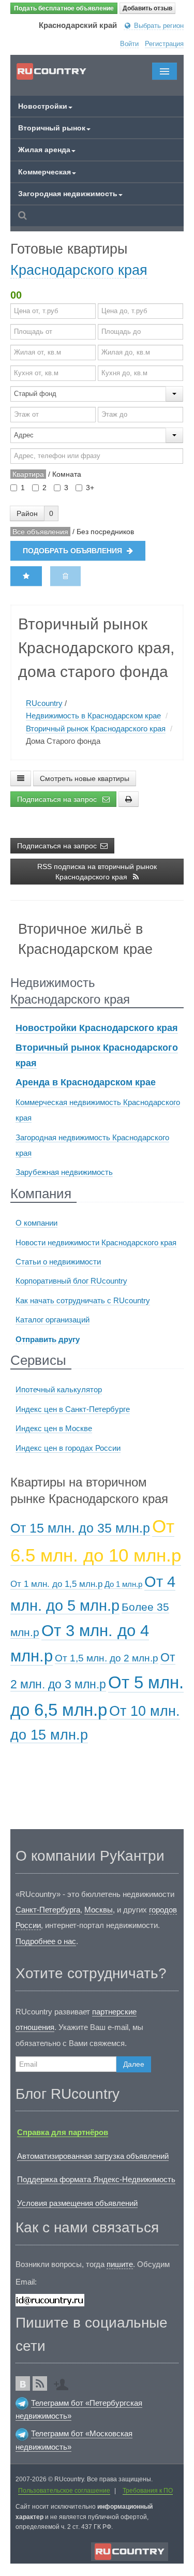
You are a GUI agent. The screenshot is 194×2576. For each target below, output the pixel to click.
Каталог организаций (53, 1320)
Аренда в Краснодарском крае (86, 1082)
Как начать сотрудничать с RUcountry (83, 1300)
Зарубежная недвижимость (64, 1172)
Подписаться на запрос (58, 799)
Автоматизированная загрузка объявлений (93, 2156)
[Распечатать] (129, 799)
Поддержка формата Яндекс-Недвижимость (96, 2179)
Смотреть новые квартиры (85, 778)
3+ (90, 488)
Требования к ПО (148, 2491)
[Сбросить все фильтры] (65, 576)
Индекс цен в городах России (68, 1448)
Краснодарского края (79, 270)
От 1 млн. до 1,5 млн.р (56, 1584)
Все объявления (40, 532)
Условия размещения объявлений (77, 2203)
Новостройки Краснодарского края (97, 1028)
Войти (129, 44)
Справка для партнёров (63, 2132)
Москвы (99, 1910)
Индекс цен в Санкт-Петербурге (73, 1409)
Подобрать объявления (73, 551)
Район (27, 513)
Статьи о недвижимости (58, 1262)
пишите (120, 2264)
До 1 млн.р (123, 1584)
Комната (67, 474)
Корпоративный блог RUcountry (71, 1281)
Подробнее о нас (46, 1941)
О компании (36, 1223)
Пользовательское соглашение (64, 2491)
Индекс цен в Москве (54, 1428)
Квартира (28, 474)
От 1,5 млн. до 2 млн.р (107, 1658)
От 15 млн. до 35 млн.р (80, 1528)
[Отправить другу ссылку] (64, 2381)
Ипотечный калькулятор (59, 1389)
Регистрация (164, 44)
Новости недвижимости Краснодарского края (96, 1242)
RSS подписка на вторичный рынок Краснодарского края (97, 872)
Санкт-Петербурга (48, 1910)
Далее (134, 2064)
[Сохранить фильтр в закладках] (26, 576)
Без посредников (105, 532)
